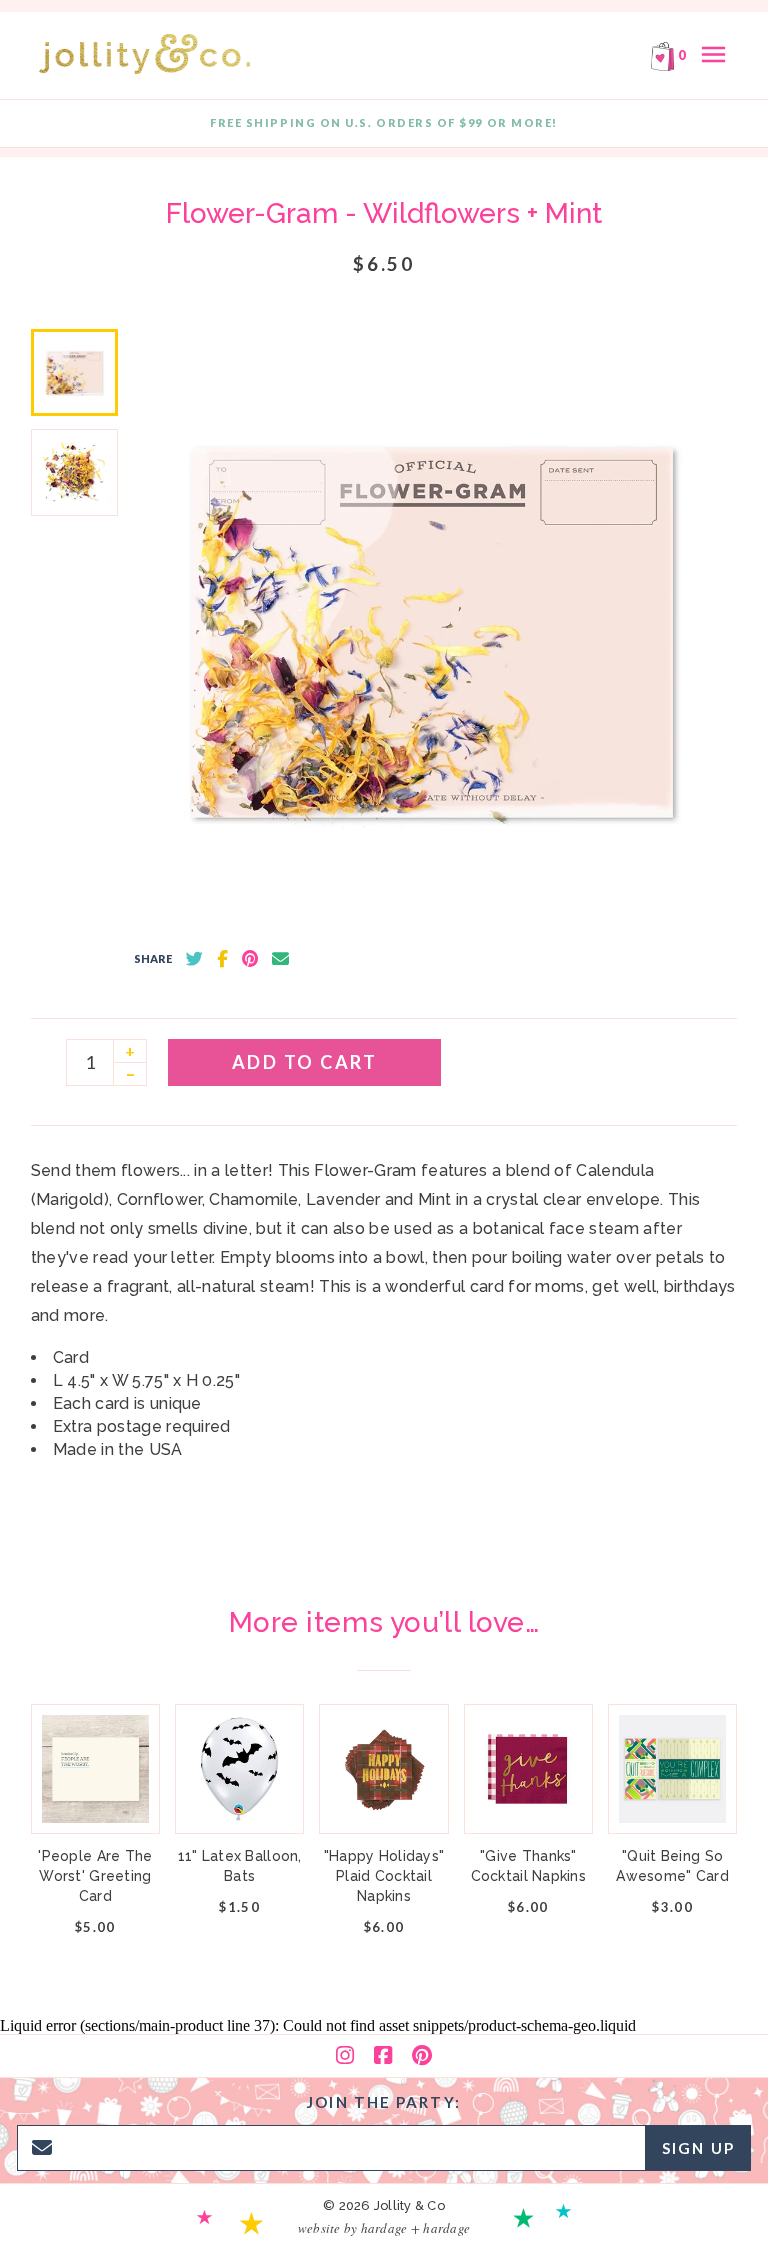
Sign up (698, 2148)
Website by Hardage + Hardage (384, 2228)
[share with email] (280, 959)
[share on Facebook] (222, 959)
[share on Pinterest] (250, 959)
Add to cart (305, 1062)
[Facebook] (383, 2056)
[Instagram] (345, 2056)
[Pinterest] (422, 2056)
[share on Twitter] (194, 959)
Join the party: (384, 2102)
